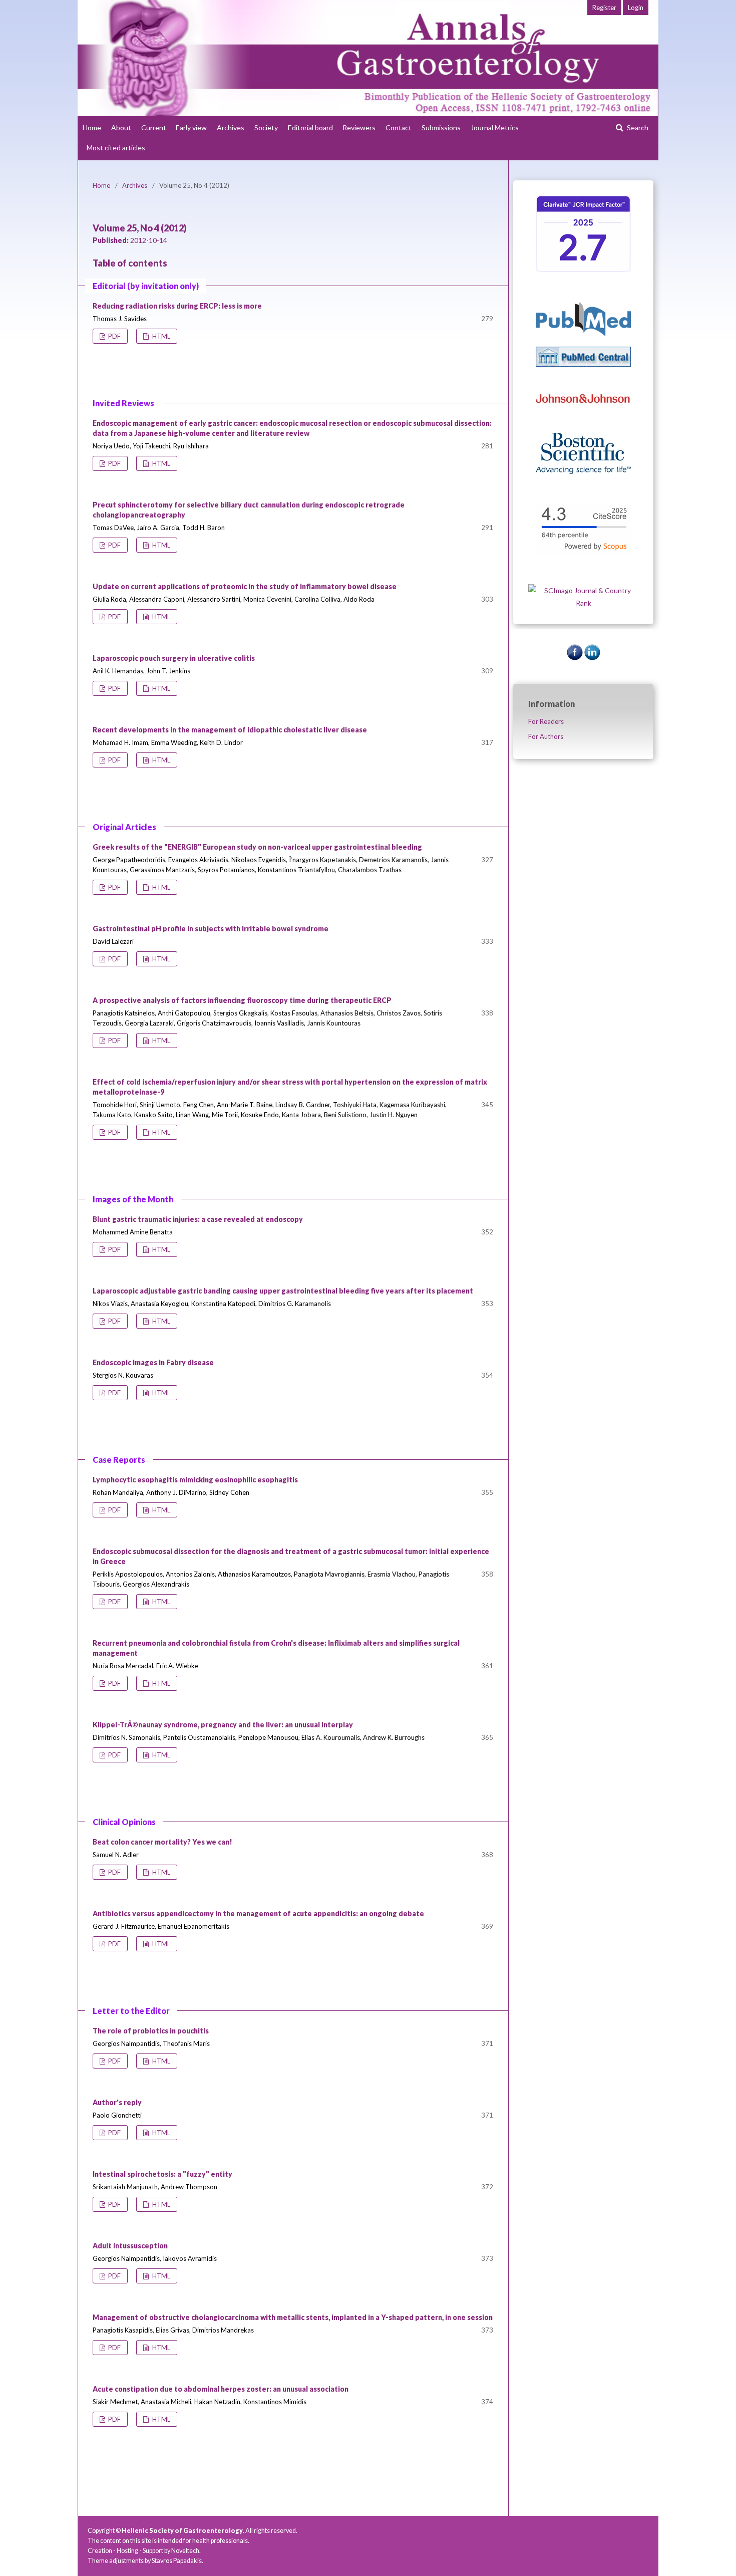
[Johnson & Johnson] (583, 420)
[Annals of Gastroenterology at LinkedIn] (592, 658)
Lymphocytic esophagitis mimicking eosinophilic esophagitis (195, 1480)
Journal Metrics (495, 127)
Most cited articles (116, 148)
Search (637, 127)
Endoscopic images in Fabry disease (153, 1362)
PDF (114, 336)
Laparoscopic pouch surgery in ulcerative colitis (174, 658)
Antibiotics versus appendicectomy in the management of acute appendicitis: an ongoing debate (258, 1913)
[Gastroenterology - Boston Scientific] (583, 471)
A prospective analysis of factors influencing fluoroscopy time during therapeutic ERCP (242, 1000)
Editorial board (310, 127)
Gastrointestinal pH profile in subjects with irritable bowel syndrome (211, 929)
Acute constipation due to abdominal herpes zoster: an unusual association (221, 2389)
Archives (231, 127)
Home (92, 127)
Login (636, 8)
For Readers (546, 721)
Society (266, 127)
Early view (191, 127)
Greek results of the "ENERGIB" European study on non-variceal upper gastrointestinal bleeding (257, 847)
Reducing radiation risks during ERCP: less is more (177, 306)
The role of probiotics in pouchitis (151, 2031)
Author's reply (117, 2102)
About (121, 127)
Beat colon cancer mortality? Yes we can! (162, 1842)
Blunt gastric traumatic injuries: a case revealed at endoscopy (198, 1219)
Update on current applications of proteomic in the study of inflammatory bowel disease (245, 586)
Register (604, 8)
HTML (160, 336)
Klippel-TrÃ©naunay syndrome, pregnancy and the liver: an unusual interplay (223, 1725)
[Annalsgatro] (583, 269)
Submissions (441, 127)
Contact (399, 127)
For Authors (546, 736)
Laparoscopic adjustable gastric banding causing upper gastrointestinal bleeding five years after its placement (283, 1291)
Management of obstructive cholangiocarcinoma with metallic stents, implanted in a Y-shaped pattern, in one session (293, 2317)
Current (154, 127)
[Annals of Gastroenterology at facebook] (575, 658)
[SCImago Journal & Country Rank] (583, 603)
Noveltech (185, 2551)
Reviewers (359, 127)
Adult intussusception (130, 2246)
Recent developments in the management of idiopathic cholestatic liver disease (230, 730)
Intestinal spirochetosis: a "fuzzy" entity (162, 2174)
